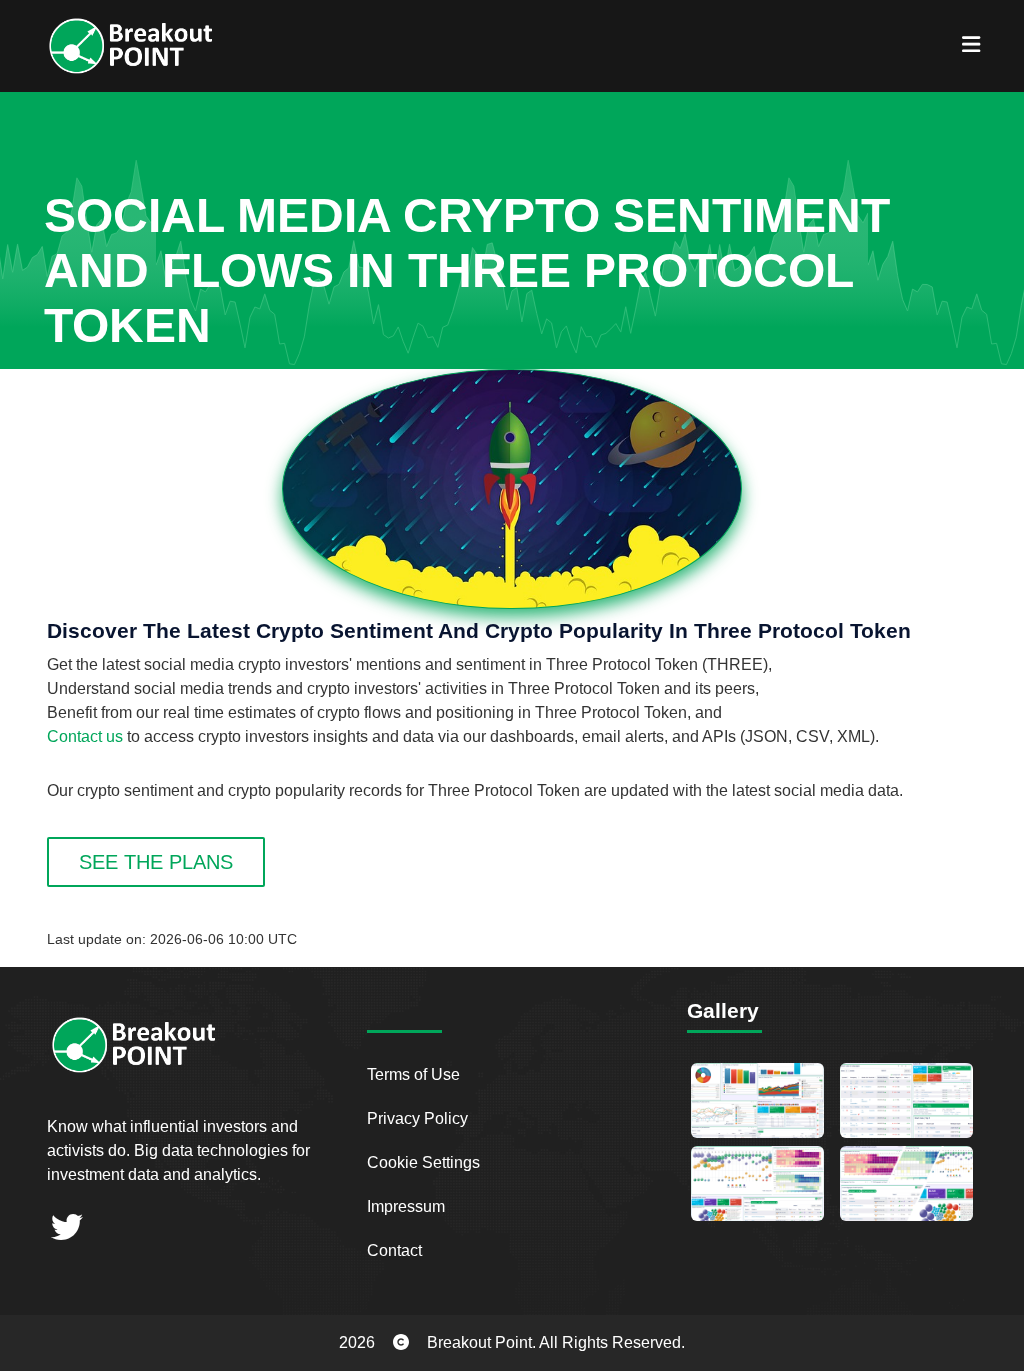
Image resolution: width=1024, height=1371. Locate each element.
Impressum (406, 1206)
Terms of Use (413, 1074)
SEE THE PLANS (156, 862)
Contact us (85, 736)
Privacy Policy (417, 1118)
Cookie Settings (423, 1162)
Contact (394, 1250)
